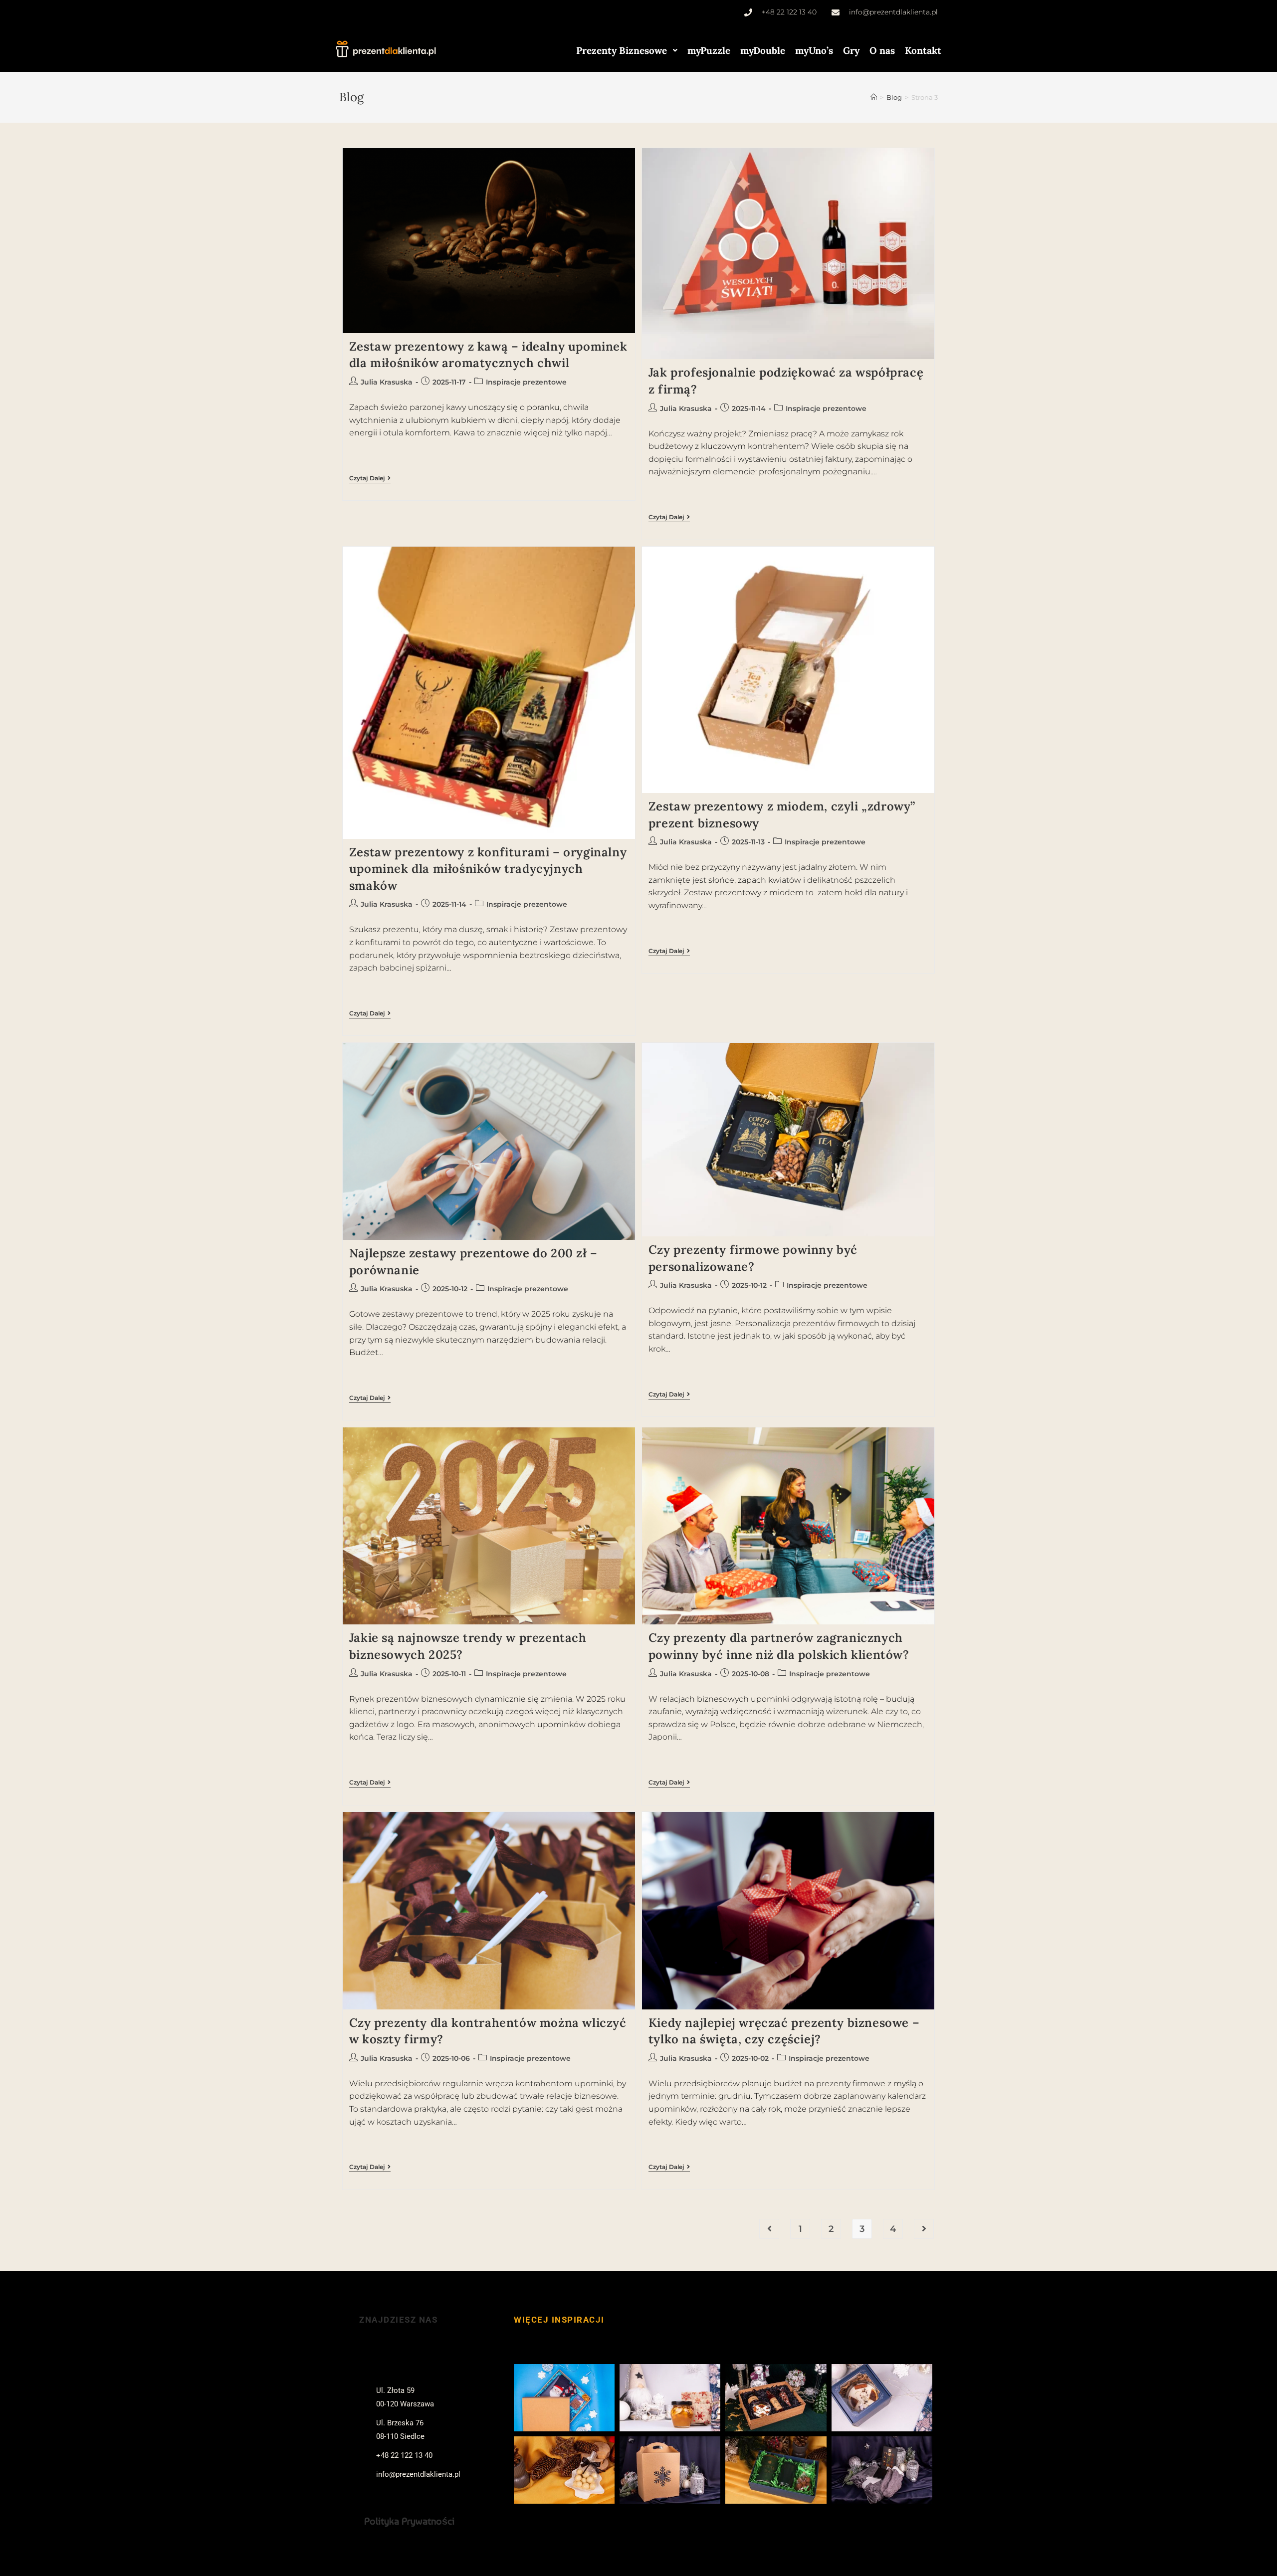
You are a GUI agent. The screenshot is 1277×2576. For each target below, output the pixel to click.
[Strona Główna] (874, 97)
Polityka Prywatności (409, 2521)
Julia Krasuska (387, 382)
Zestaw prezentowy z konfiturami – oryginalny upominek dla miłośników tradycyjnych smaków (488, 869)
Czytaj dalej (370, 478)
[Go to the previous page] (769, 2229)
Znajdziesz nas (398, 2320)
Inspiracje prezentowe (526, 382)
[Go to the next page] (924, 2229)
